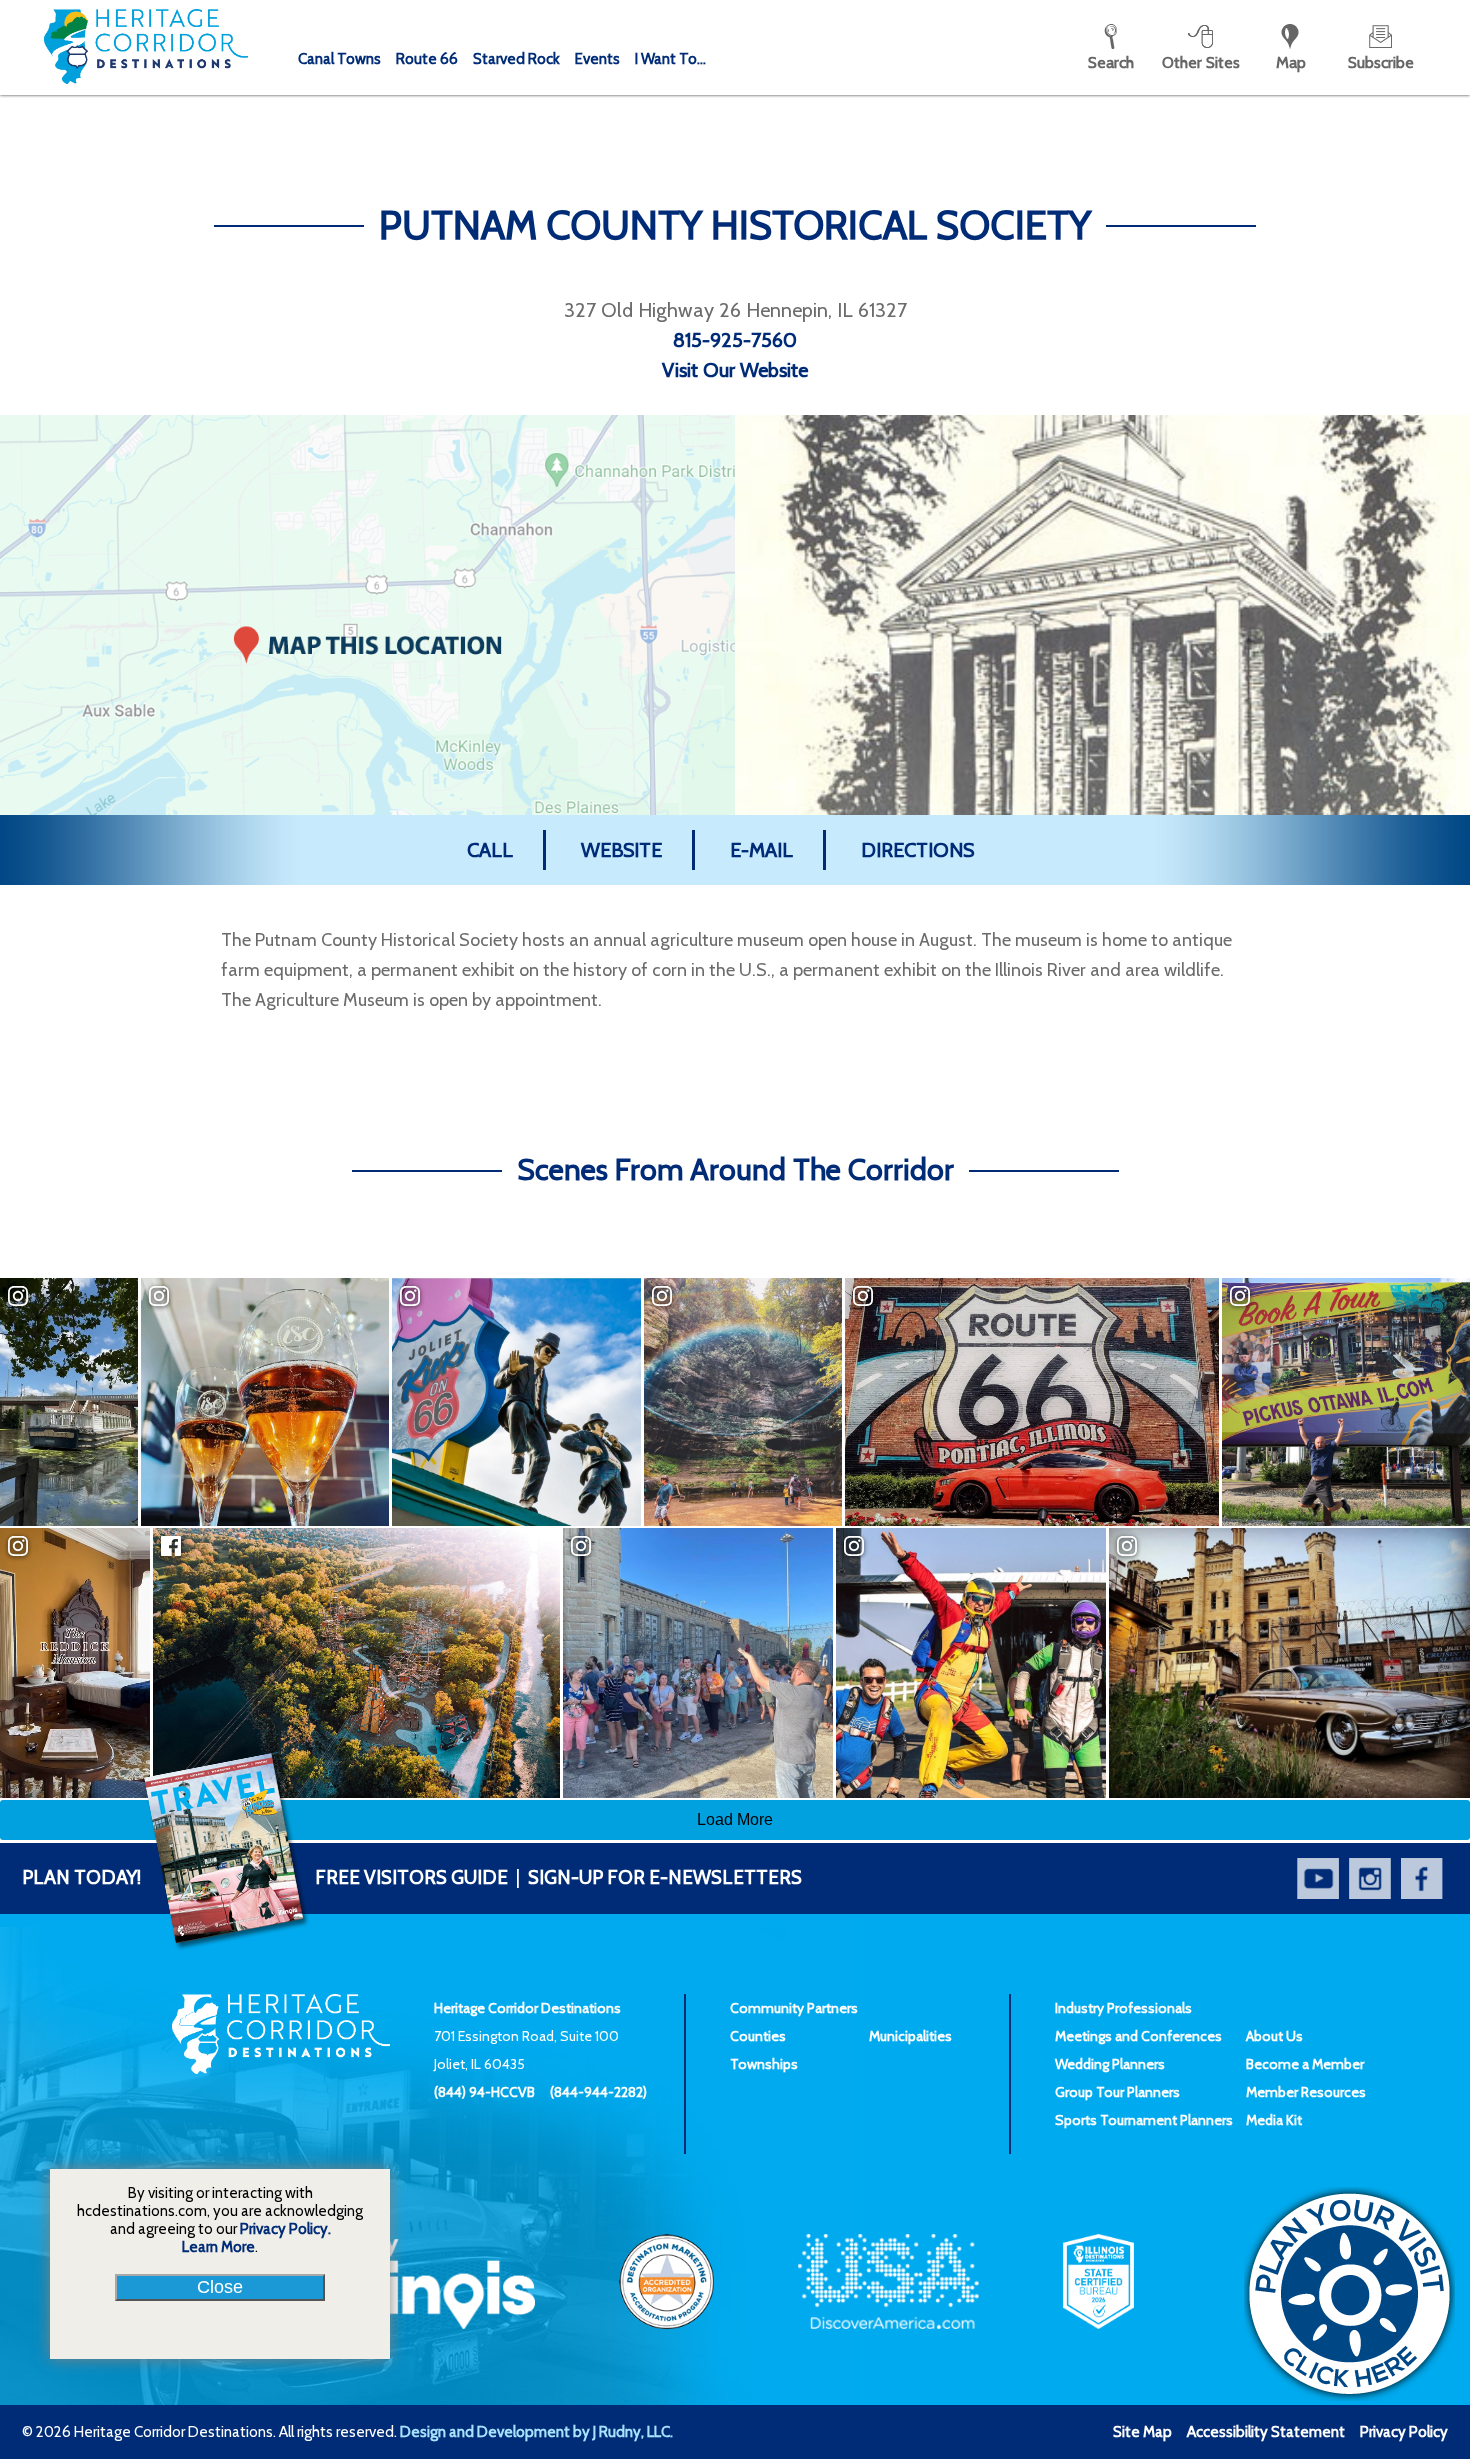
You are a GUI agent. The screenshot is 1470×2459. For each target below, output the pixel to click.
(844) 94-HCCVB (484, 2092)
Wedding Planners (1110, 2064)
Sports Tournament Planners (1144, 2120)
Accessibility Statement (1266, 2432)
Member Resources (1306, 2092)
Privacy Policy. (285, 2229)
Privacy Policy (1404, 2432)
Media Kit (1274, 2120)
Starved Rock (516, 59)
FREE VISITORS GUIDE (265, 1877)
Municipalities (910, 2036)
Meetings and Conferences (1138, 2036)
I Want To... (670, 59)
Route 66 (427, 59)
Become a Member (1305, 2064)
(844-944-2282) (598, 2092)
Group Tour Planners (1117, 2092)
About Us (1274, 2036)
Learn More (218, 2247)
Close (220, 2287)
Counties (758, 2036)
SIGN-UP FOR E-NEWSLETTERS (665, 1877)
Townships (764, 2064)
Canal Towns (339, 59)
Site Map (1142, 2432)
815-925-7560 (735, 340)
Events (597, 59)
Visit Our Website (735, 370)
